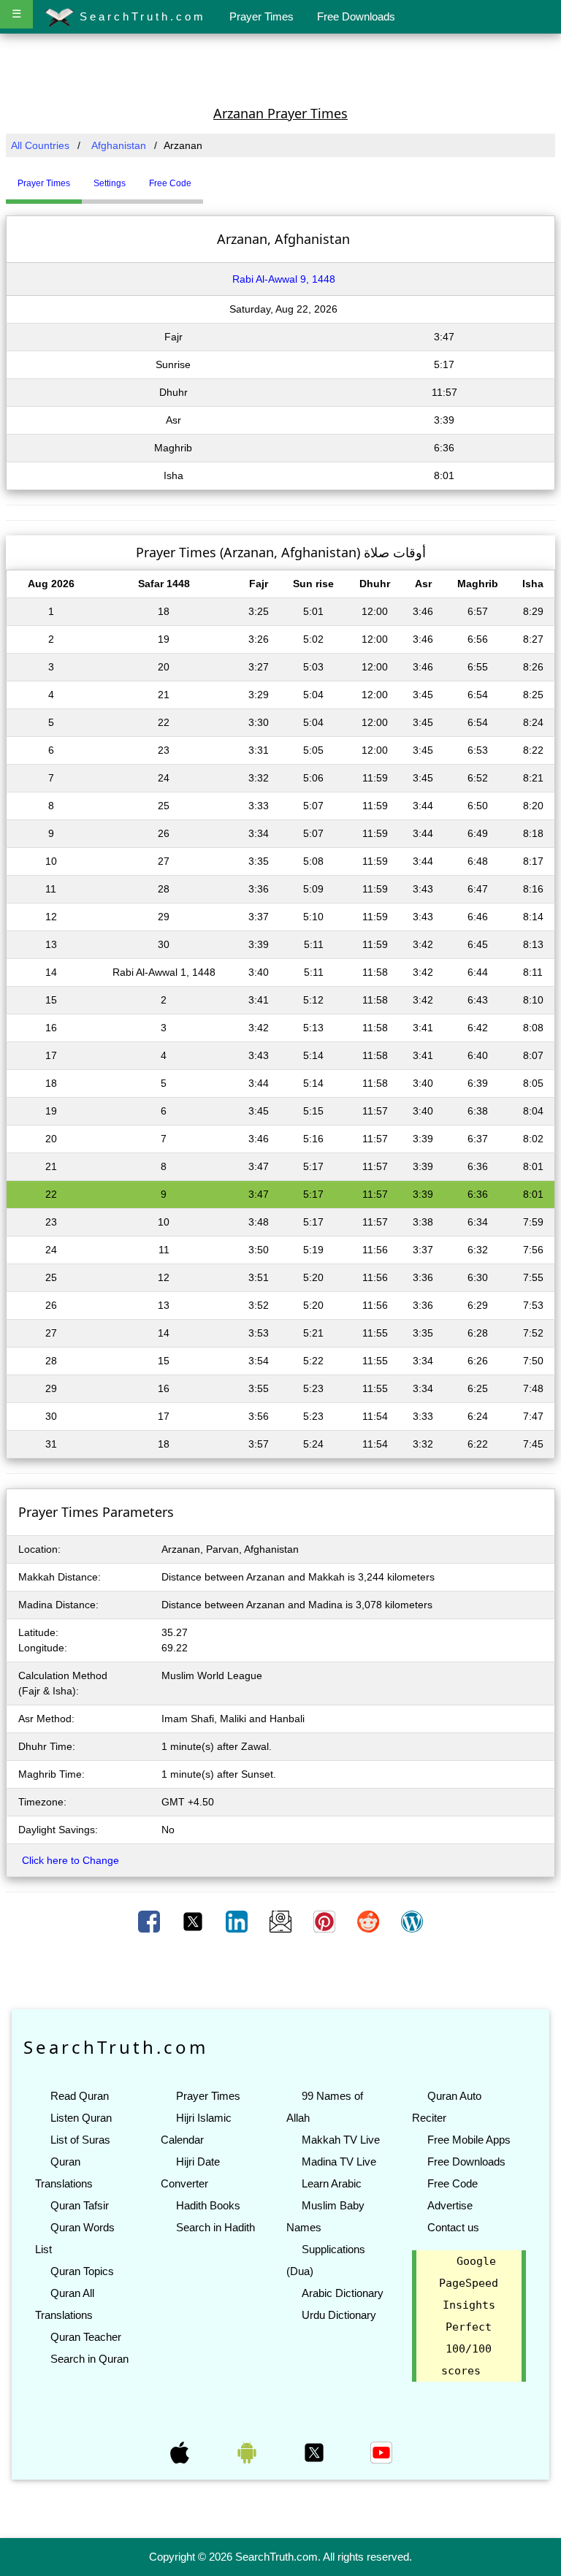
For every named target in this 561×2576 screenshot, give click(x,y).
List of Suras (80, 2140)
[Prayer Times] (207, 177)
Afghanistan (119, 145)
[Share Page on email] (282, 1921)
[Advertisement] (280, 68)
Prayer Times (262, 16)
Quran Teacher (86, 2337)
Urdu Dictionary (339, 2315)
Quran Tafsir (80, 2205)
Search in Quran (89, 2359)
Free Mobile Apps (469, 2140)
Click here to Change (70, 1860)
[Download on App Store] (181, 2452)
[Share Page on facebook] (150, 1921)
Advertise (450, 2205)
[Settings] (214, 177)
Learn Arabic (332, 2183)
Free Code (453, 2183)
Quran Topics (82, 2271)
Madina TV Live (339, 2162)
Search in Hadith (215, 2227)
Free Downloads (356, 16)
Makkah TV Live (341, 2140)
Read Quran (80, 2096)
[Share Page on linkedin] (238, 1921)
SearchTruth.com (140, 16)
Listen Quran (81, 2118)
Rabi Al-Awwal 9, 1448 (284, 279)
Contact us (453, 2227)
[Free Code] (221, 177)
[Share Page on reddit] (370, 1921)
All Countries (40, 145)
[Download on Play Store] (248, 2452)
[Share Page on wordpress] (412, 1921)
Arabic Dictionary (343, 2293)
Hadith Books (208, 2205)
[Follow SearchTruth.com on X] (316, 2452)
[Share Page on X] (194, 1921)
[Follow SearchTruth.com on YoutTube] (381, 2452)
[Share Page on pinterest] (326, 1921)
